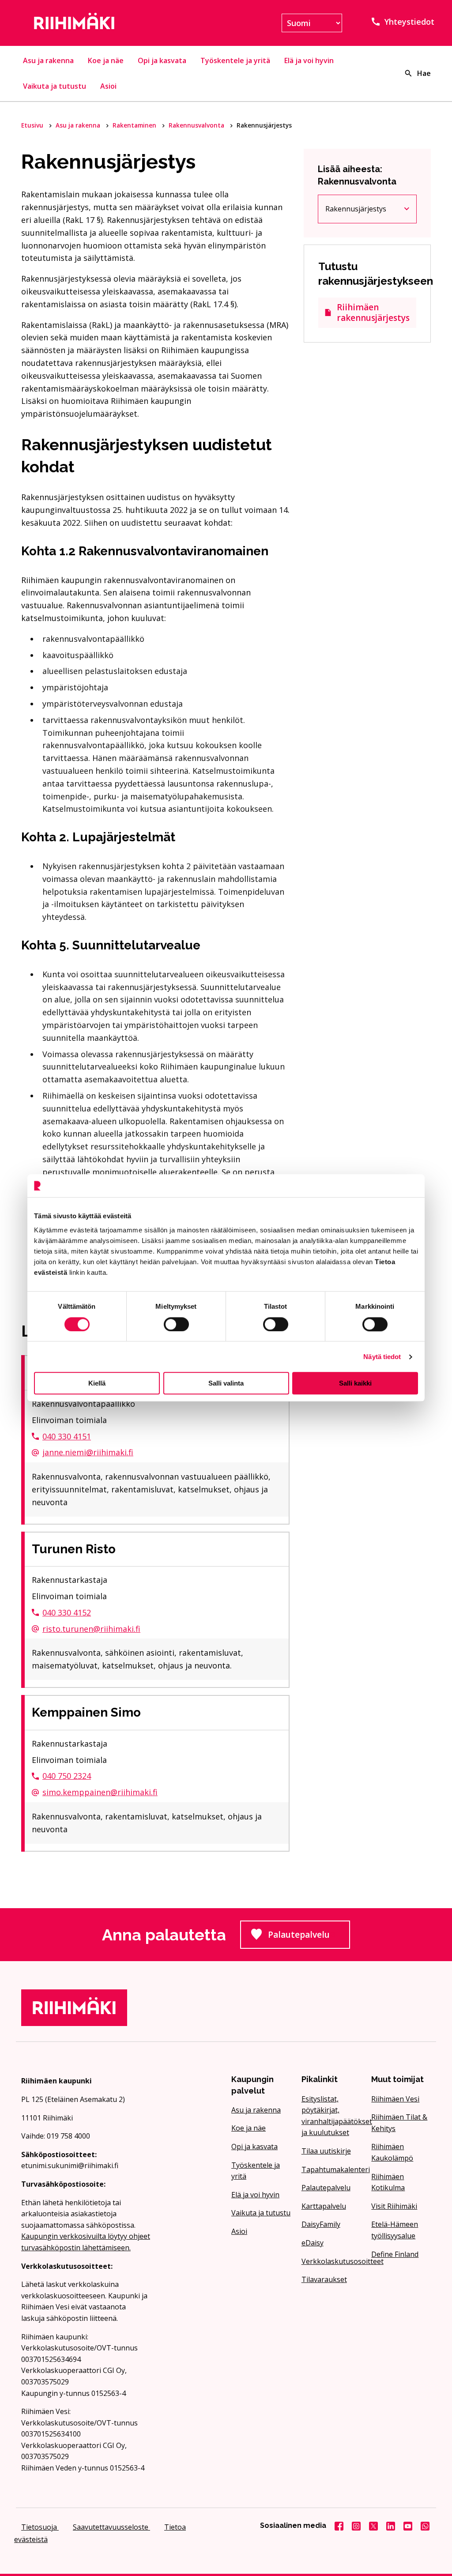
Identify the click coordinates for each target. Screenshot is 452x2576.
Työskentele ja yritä (235, 60)
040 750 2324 (67, 1776)
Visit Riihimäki (394, 2206)
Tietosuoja (40, 2527)
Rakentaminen (135, 125)
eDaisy (313, 2243)
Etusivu (33, 125)
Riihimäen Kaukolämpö (392, 2152)
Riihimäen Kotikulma (388, 2182)
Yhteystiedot (409, 22)
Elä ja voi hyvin (309, 60)
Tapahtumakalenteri (331, 2169)
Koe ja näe (106, 60)
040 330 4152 (67, 1612)
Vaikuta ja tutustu (55, 86)
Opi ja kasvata (162, 60)
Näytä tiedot (382, 1357)
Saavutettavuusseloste (111, 2527)
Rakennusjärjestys (367, 211)
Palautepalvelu (309, 1937)
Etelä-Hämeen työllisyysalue (395, 2230)
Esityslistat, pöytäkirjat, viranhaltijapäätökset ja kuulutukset (331, 2116)
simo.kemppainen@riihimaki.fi (100, 1792)
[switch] (176, 1324)
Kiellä (97, 1383)
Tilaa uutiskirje (326, 2151)
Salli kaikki (355, 1383)
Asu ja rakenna (48, 60)
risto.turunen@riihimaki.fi (91, 1629)
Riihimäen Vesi (395, 2099)
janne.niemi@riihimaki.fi (88, 1452)
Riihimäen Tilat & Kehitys (399, 2123)
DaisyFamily (321, 2224)
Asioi (108, 86)
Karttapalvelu (324, 2206)
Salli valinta (226, 1383)
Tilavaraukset (324, 2279)
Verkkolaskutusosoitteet (331, 2261)
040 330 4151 (67, 1436)
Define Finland (395, 2254)
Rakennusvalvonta (197, 125)
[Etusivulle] (86, 23)
